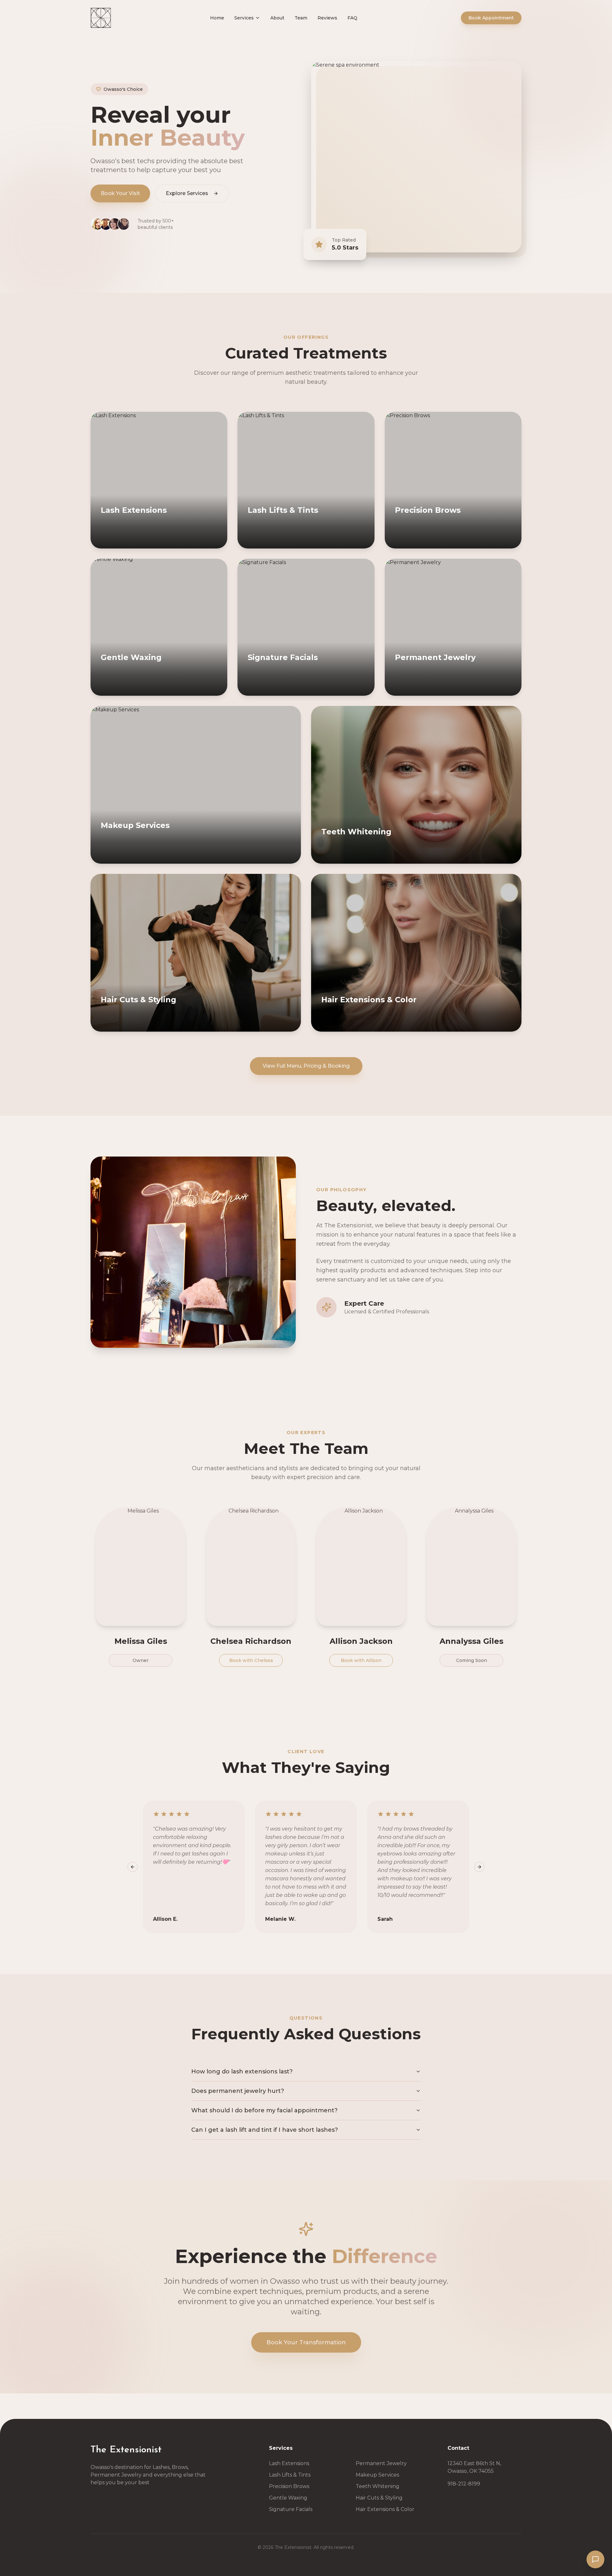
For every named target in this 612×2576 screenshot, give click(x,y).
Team (301, 18)
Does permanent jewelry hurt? (238, 2091)
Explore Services (187, 193)
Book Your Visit (120, 193)
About (277, 18)
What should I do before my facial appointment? (264, 2110)
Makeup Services (377, 2475)
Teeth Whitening (378, 2486)
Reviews (327, 18)
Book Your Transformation (306, 2342)
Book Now (129, 542)
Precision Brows (289, 2486)
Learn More (189, 542)
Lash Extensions (289, 2463)
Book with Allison (361, 1660)
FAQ (352, 18)
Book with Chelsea (251, 1660)
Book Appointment (491, 18)
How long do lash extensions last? (242, 2072)
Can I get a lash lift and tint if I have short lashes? (265, 2130)
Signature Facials (291, 2509)
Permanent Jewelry (381, 2463)
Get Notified (244, 1025)
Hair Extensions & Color (385, 2509)
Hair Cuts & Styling (379, 2498)
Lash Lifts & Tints (290, 2475)
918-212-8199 (464, 2484)
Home (217, 18)
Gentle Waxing (288, 2498)
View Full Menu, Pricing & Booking (306, 1066)
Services (244, 18)
